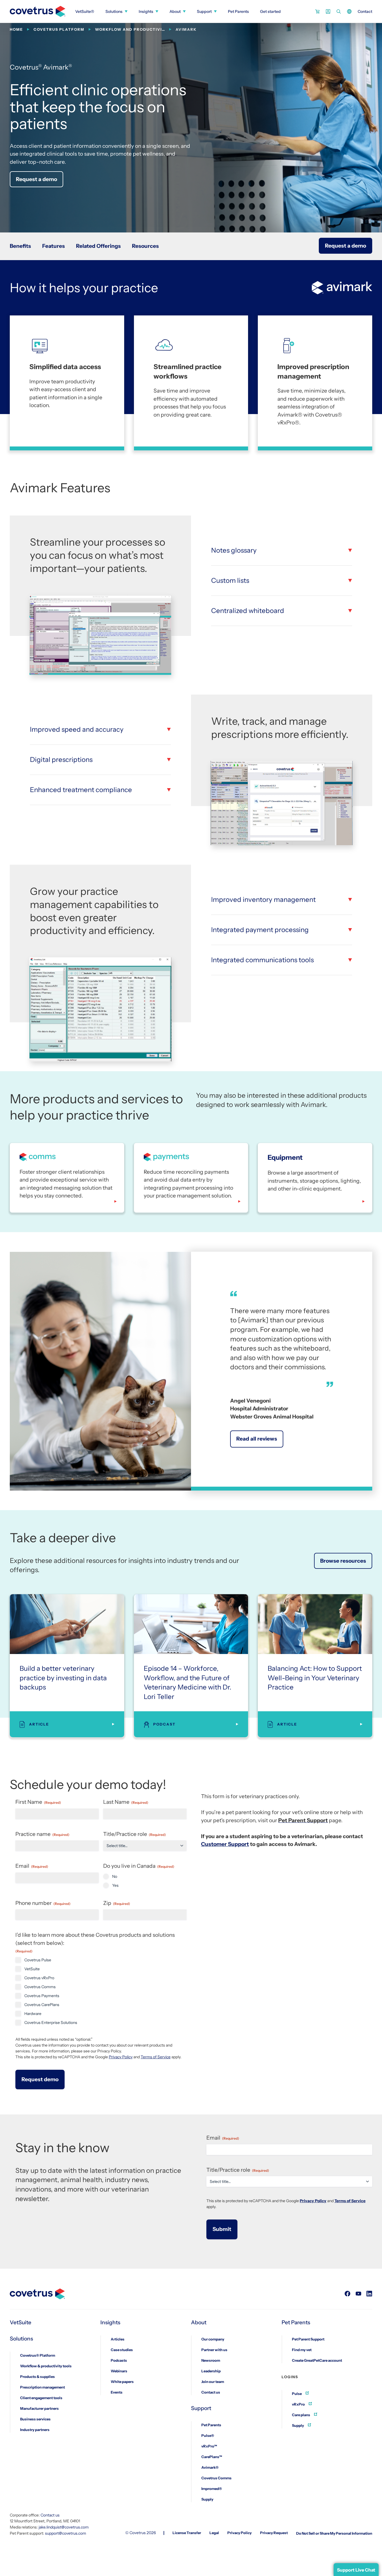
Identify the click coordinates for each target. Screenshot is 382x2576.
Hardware (33, 2014)
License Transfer (187, 2533)
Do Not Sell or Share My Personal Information (334, 2533)
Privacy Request (274, 2533)
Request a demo (36, 179)
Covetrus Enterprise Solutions (51, 2023)
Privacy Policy (121, 2057)
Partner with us (214, 2350)
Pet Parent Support (308, 2339)
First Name (38, 1802)
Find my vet (302, 2350)
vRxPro (299, 2404)
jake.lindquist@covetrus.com (64, 2527)
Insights (146, 11)
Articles (118, 2339)
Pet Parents (238, 11)
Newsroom (211, 2360)
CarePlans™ (212, 2457)
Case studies (122, 2350)
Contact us (211, 2392)
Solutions (114, 11)
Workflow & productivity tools (46, 2366)
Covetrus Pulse (38, 1960)
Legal (214, 2533)
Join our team (213, 2382)
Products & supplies (37, 2377)
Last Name (126, 1802)
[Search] (339, 11)
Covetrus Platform (59, 29)
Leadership (211, 2371)
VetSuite (32, 1969)
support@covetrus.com (66, 2533)
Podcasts (119, 2360)
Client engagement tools (41, 2398)
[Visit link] (347, 2294)
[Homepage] (38, 9)
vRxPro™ (209, 2446)
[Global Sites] (349, 11)
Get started (270, 11)
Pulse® (208, 2435)
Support (204, 11)
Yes (115, 1885)
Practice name (42, 1834)
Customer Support (225, 1844)
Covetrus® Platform (38, 2355)
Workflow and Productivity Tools (130, 29)
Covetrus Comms (40, 1987)
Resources (145, 246)
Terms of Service (156, 2057)
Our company (213, 2339)
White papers (122, 2382)
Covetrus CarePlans (42, 2005)
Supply (207, 2499)
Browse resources (343, 1561)
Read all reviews (257, 1439)
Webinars (119, 2371)
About (175, 11)
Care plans (301, 2415)
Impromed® (212, 2489)
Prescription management (43, 2387)
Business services (35, 2419)
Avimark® (210, 2467)
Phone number (43, 1903)
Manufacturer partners (39, 2408)
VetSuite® (85, 11)
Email (32, 1866)
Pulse (297, 2394)
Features (54, 246)
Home (16, 29)
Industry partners (35, 2430)
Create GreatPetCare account (317, 2360)
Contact (365, 11)
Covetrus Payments (42, 1996)
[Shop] (317, 11)
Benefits (20, 246)
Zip (117, 1903)
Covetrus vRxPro (39, 1978)
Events (117, 2392)
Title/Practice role (135, 1834)
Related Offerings (98, 246)
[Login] (328, 11)
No (115, 1876)
